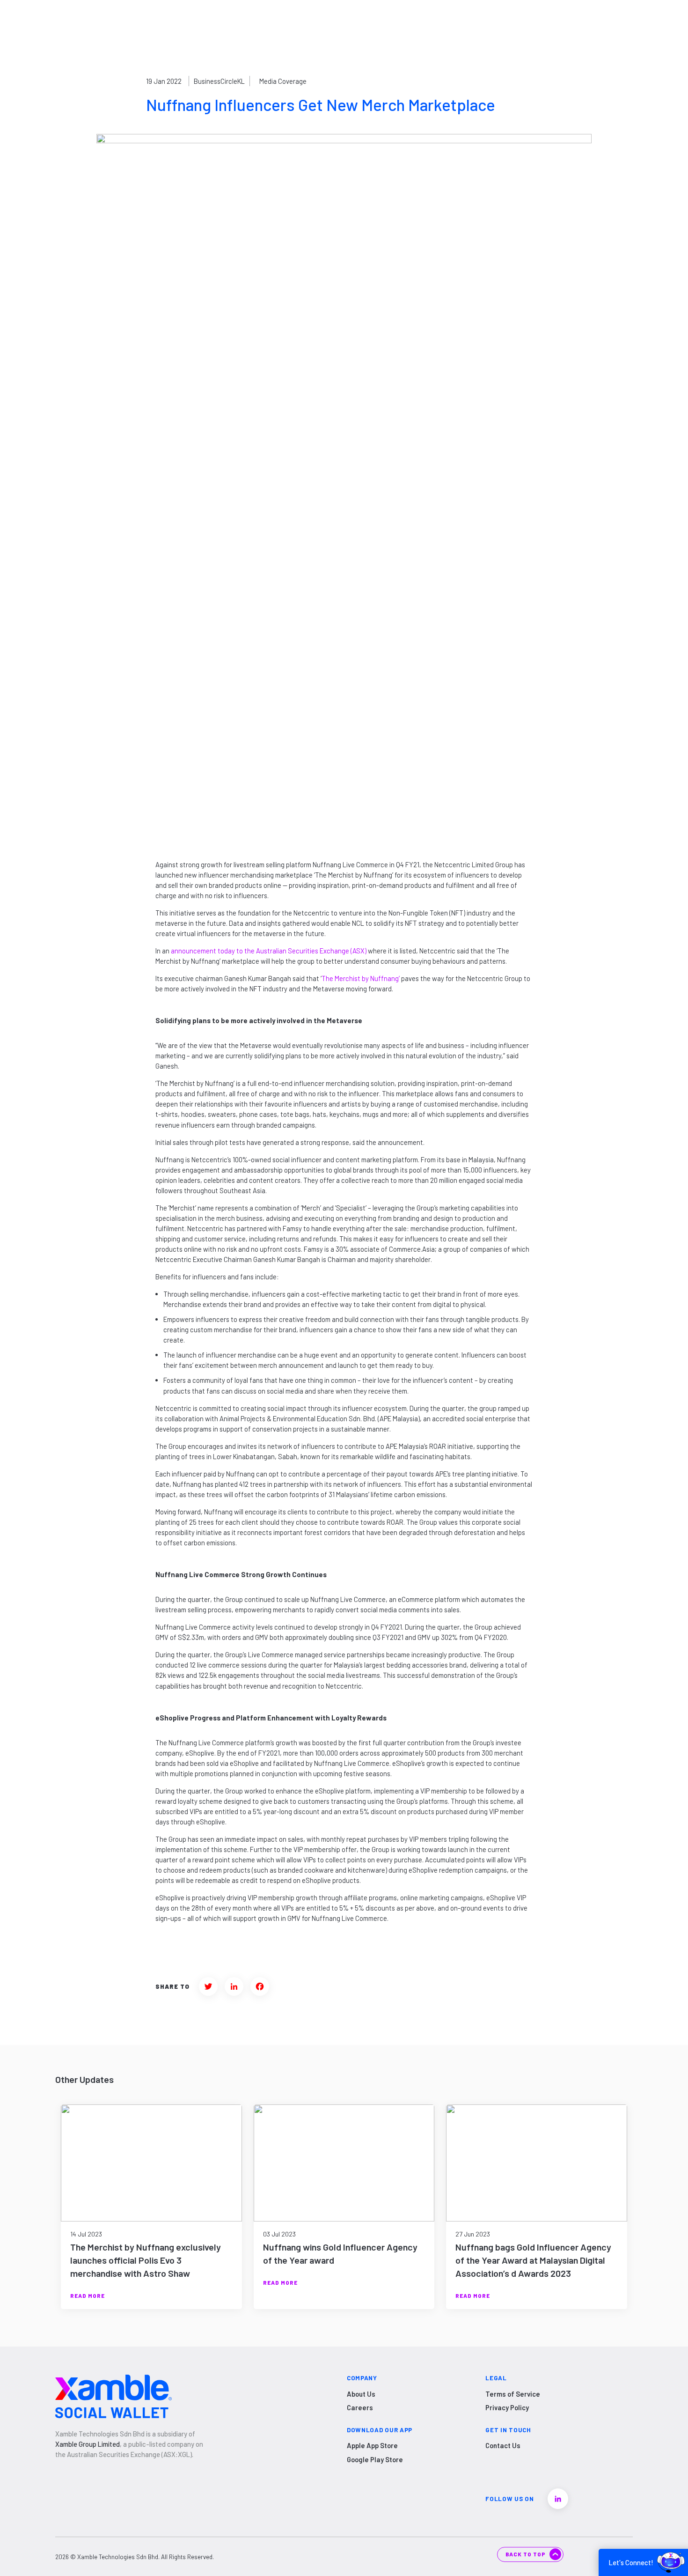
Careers (360, 2407)
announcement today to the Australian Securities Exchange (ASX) (269, 951)
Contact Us (503, 2445)
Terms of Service (513, 2394)
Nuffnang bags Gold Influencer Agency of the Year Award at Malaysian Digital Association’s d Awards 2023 (533, 2260)
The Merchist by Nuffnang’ (361, 978)
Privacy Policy (507, 2407)
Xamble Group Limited (88, 2444)
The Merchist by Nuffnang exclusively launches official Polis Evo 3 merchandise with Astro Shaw (146, 2260)
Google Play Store (375, 2459)
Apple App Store (372, 2445)
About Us (361, 2394)
